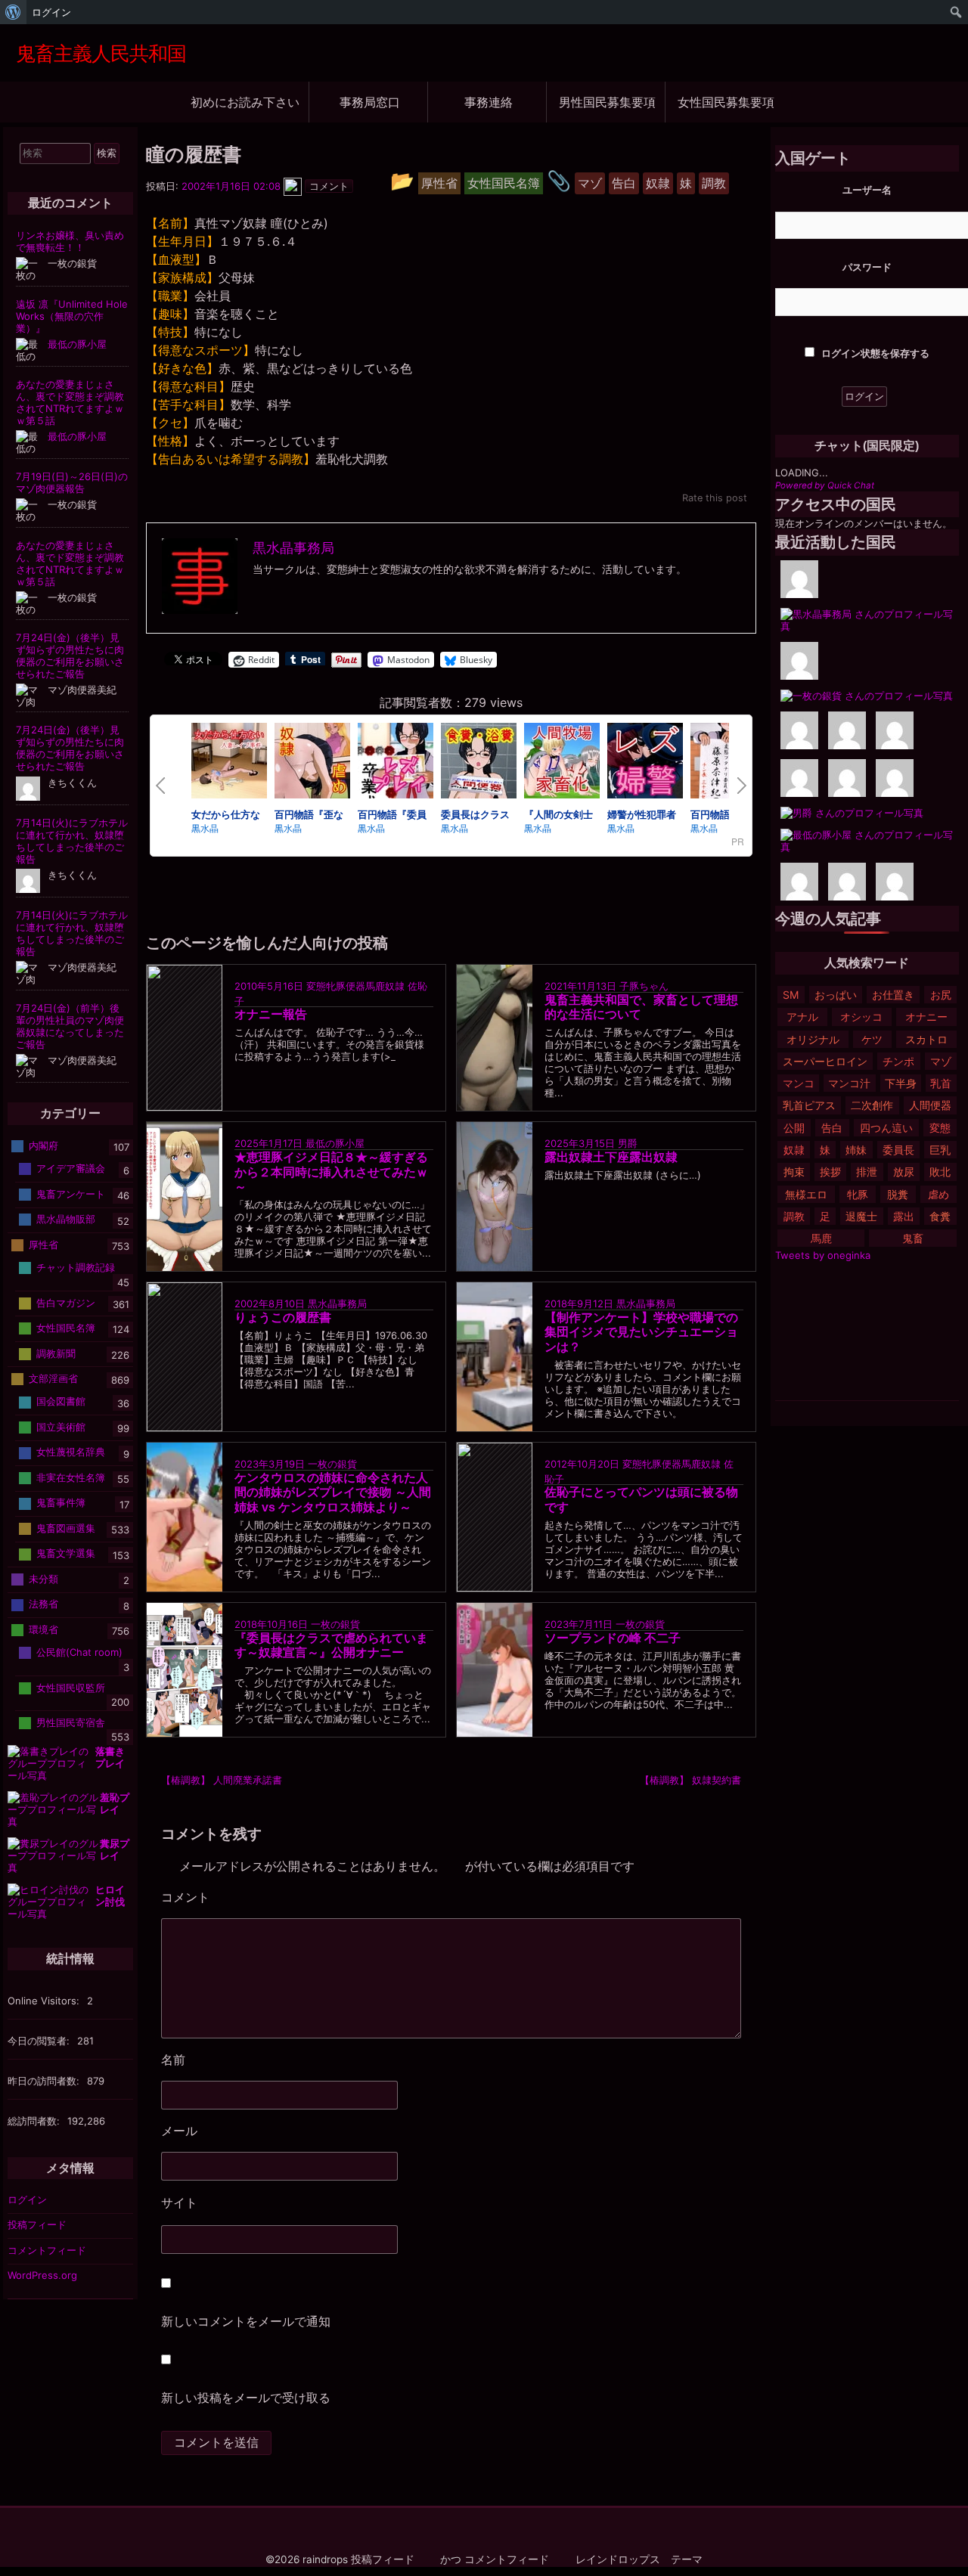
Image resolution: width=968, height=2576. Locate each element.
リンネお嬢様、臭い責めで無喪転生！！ (70, 241)
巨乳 (940, 1150)
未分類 (43, 1579)
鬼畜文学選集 (66, 1553)
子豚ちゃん (644, 986)
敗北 (940, 1172)
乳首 (941, 1083)
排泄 (867, 1172)
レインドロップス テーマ (639, 2559)
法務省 (43, 1604)
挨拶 (830, 1172)
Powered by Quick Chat (825, 485)
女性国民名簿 (66, 1328)
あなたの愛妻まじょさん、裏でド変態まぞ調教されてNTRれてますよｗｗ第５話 (70, 402)
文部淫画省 (53, 1378)
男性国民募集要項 (607, 102)
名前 (173, 2060)
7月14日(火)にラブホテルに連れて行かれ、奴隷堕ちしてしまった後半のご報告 (72, 841)
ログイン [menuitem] (51, 12)
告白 (832, 1128)
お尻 (941, 995)
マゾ (941, 1061)
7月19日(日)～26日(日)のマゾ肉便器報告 (72, 482)
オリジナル (813, 1039)
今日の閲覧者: (40, 2041)
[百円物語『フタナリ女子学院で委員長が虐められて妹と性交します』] (728, 763)
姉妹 (856, 1150)
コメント (233, 1898)
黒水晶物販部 (66, 1219)
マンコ (799, 1083)
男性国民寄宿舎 (71, 1722)
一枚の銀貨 (332, 1464)
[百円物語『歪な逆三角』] (312, 763)
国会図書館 (61, 1401)
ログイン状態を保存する (874, 353)
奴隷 (794, 1150)
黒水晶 (205, 828)
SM (791, 995)
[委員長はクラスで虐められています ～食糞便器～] (479, 763)
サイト (179, 2202)
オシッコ (861, 1017)
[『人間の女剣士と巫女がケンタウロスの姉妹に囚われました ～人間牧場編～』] (562, 763)
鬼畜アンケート (71, 1194)
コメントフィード (47, 2250)
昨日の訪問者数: (45, 2081)
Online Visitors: (45, 2001)
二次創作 (872, 1105)
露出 (904, 1216)
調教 (794, 1216)
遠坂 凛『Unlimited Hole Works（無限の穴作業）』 (72, 316)
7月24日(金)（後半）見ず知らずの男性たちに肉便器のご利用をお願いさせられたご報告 (70, 656)
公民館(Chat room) (79, 1652)
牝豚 (858, 1194)
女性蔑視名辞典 (71, 1452)
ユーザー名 (867, 190)
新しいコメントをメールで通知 (246, 2321)
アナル (802, 1017)
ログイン (27, 2199)
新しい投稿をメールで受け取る (246, 2398)
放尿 (904, 1172)
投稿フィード (37, 2224)
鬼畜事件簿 (61, 1502)
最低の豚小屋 (335, 1143)
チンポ (898, 1061)
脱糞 (898, 1194)
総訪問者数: (35, 2121)
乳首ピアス (809, 1105)
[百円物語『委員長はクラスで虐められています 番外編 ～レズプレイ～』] (396, 763)
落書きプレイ (110, 1757)
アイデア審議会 (71, 1168)
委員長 (898, 1150)
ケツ (872, 1039)
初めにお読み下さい (245, 102)
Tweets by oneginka (823, 1255)
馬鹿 (821, 1238)
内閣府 (43, 1145)
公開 (794, 1128)
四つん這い (886, 1128)
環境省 (43, 1629)
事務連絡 (489, 102)
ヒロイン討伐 (110, 1896)
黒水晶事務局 (337, 1303)
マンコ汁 (849, 1083)
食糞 (940, 1216)
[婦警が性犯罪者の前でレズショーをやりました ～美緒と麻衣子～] (645, 763)
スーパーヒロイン (825, 1061)
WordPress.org (42, 2275)
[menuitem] (13, 12)
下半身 (901, 1083)
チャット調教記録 (76, 1267)
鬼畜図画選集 (66, 1528)
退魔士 (861, 1216)
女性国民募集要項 (726, 102)
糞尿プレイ (115, 1849)
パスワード (867, 267)
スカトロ (926, 1039)
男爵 (628, 1143)
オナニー (926, 1017)
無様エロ (806, 1194)
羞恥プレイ (115, 1803)
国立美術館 (61, 1427)
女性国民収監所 (71, 1687)
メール (179, 2131)
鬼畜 (913, 1238)
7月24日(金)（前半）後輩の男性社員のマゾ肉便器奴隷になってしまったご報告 (70, 1026)
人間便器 (930, 1105)
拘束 (794, 1172)
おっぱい (836, 995)
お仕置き (893, 995)
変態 (940, 1128)
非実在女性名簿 (71, 1477)
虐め (939, 1194)
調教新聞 (56, 1353)
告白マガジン (66, 1302)
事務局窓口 (370, 102)
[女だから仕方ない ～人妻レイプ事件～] (229, 763)
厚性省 (43, 1245)
